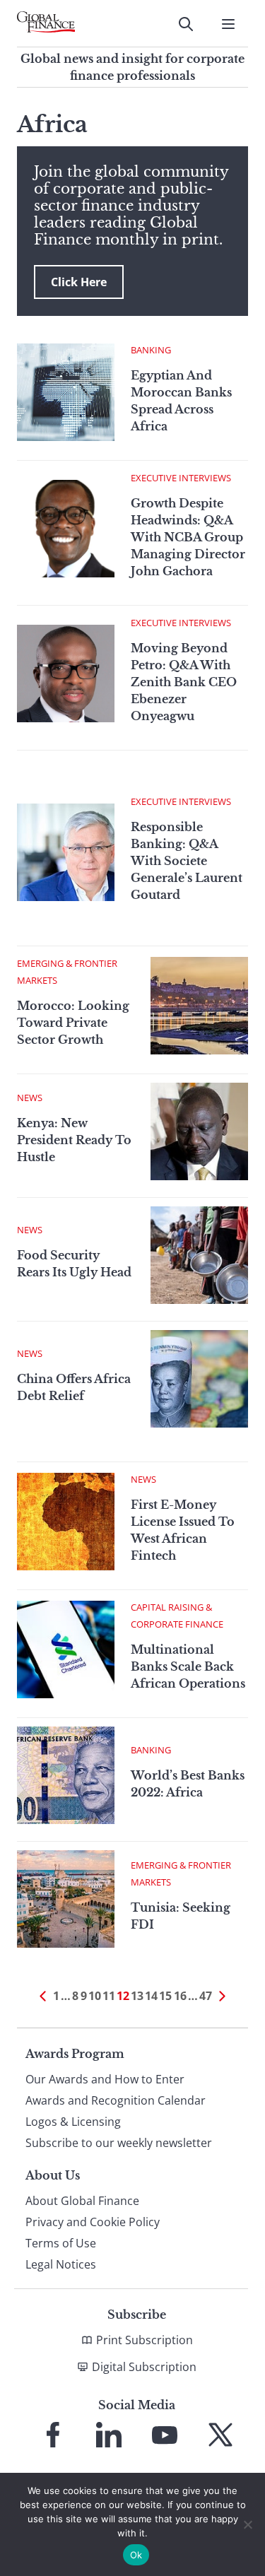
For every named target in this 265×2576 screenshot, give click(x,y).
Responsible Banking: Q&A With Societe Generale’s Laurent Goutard (187, 861)
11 (109, 1996)
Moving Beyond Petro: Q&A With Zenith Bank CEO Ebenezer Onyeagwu (184, 682)
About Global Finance (82, 2201)
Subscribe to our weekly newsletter (119, 2143)
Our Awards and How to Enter (105, 2079)
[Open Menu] (228, 24)
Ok (136, 2555)
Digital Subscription (144, 2367)
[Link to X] (220, 2435)
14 (151, 1996)
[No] (247, 2524)
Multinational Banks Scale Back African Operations (188, 1666)
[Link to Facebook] (53, 2435)
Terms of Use (61, 2243)
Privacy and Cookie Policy (93, 2222)
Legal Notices (61, 2264)
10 (95, 1996)
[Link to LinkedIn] (109, 2435)
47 (206, 1996)
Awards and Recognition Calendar (116, 2100)
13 (137, 1996)
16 (180, 1996)
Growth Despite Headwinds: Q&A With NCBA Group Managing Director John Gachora (188, 537)
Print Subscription (145, 2340)
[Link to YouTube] (165, 2435)
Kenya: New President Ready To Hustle (74, 1140)
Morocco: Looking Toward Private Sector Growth (73, 1023)
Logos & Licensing (73, 2122)
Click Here (79, 282)
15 (165, 1996)
